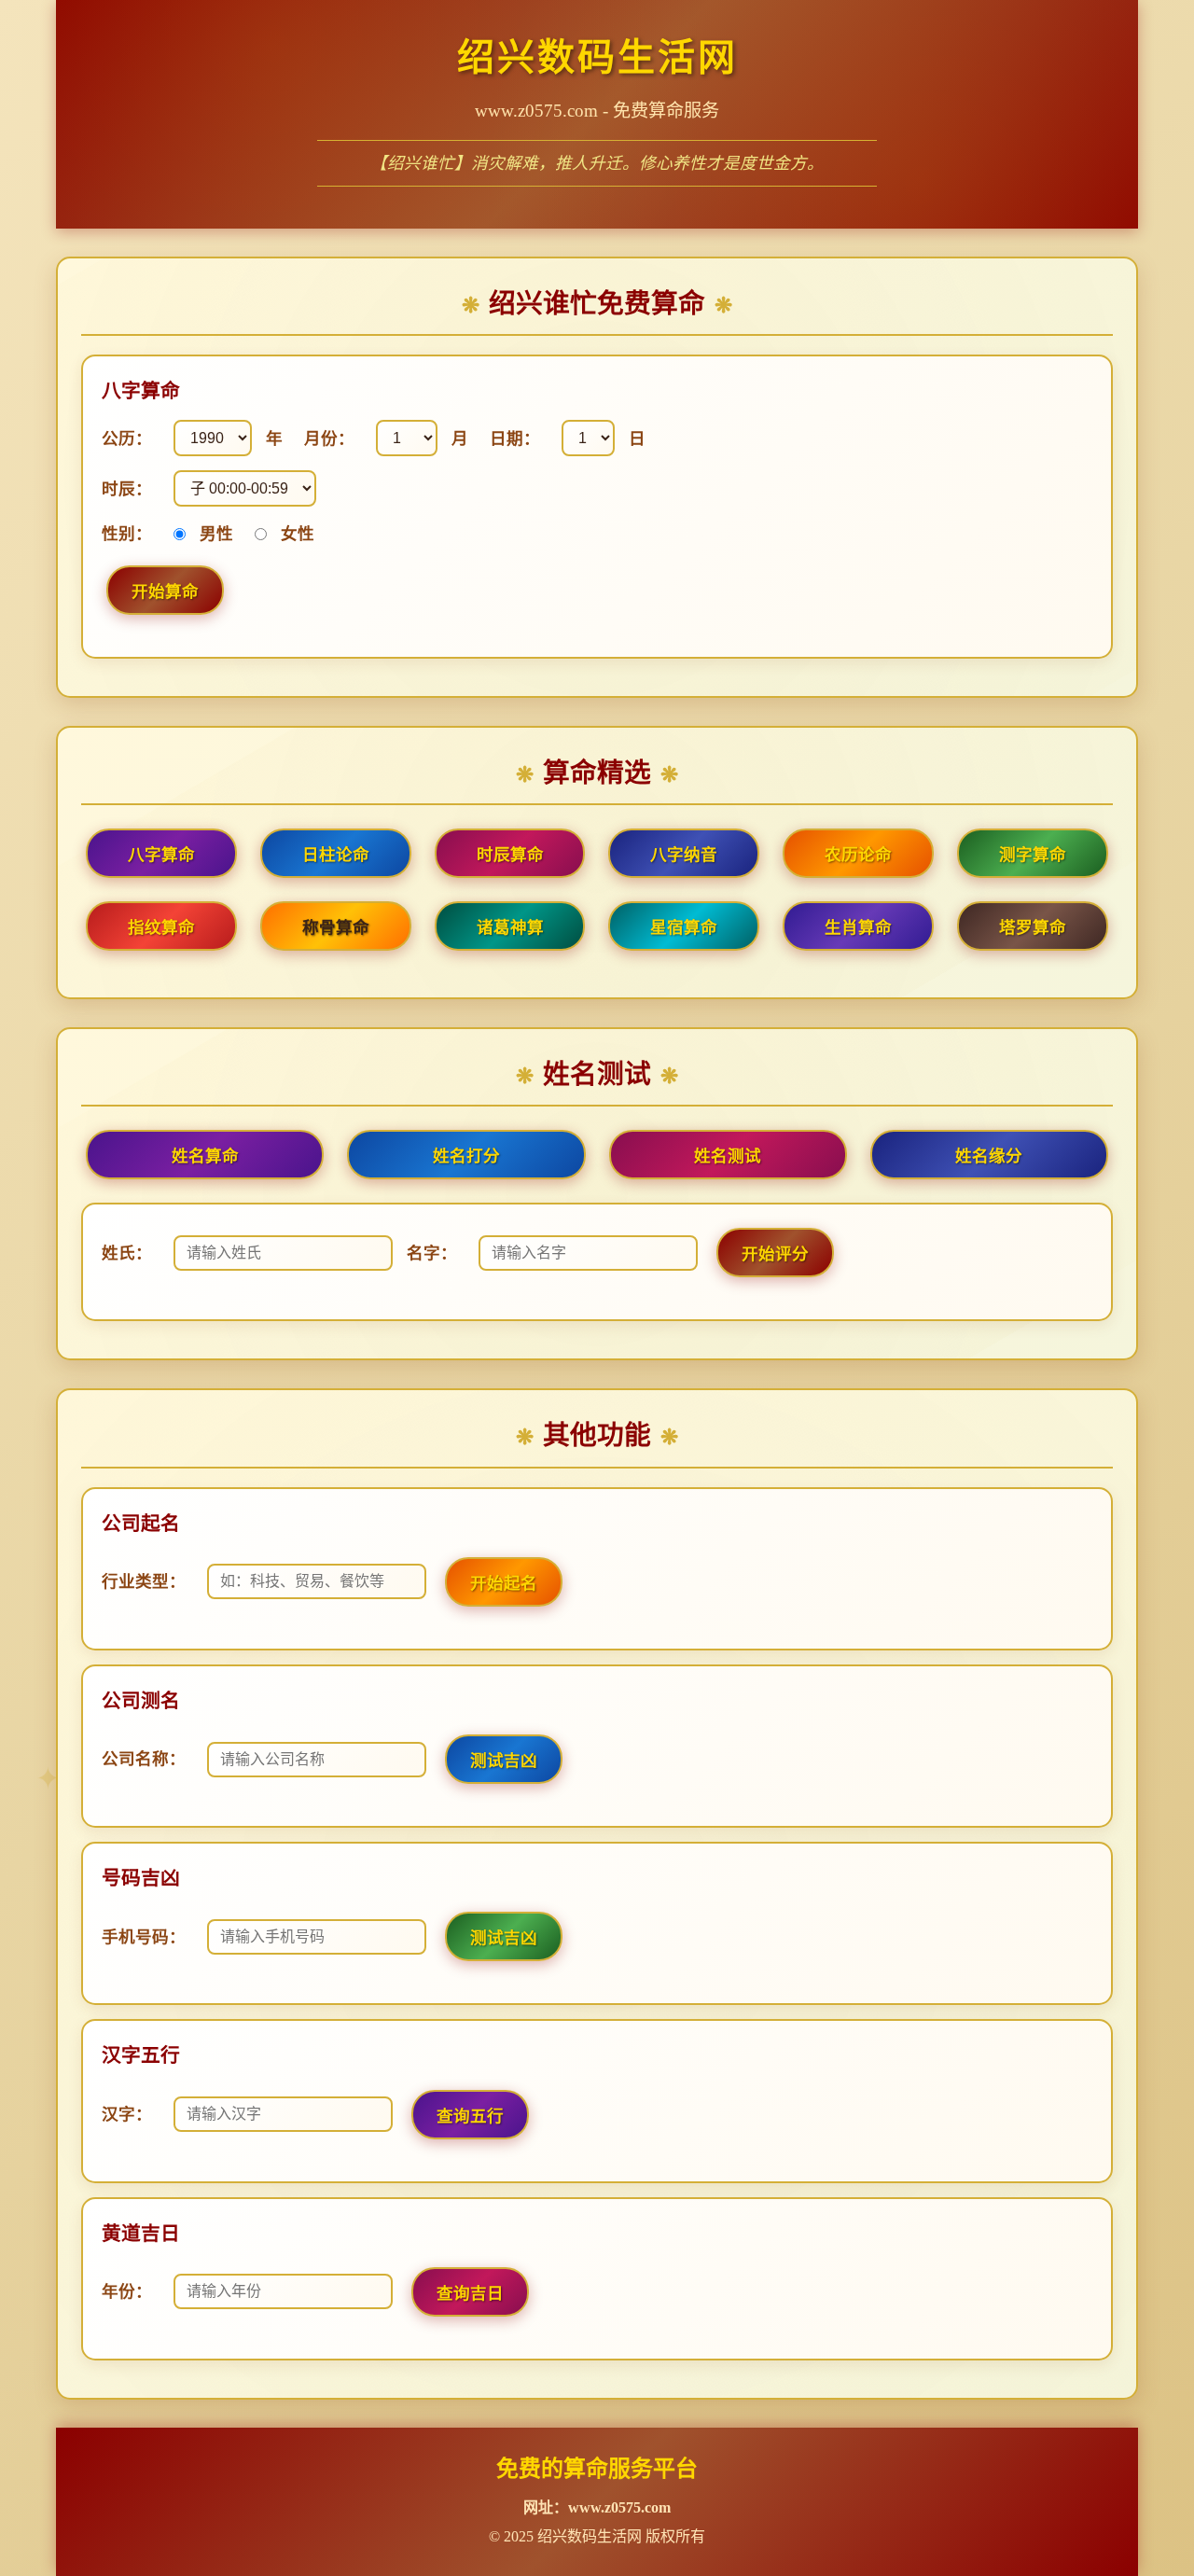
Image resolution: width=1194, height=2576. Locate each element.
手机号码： (144, 1937)
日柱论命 (336, 855)
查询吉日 (470, 2293)
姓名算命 (205, 1156)
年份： (127, 2291)
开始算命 (165, 592)
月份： (329, 439)
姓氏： (127, 1253)
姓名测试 (728, 1156)
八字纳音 (684, 855)
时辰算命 (510, 855)
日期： (515, 439)
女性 (298, 534)
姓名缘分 (989, 1156)
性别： (127, 534)
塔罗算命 (1033, 927)
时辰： (127, 489)
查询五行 (470, 2116)
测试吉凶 (504, 1761)
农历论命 (858, 855)
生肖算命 (858, 927)
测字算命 (1033, 855)
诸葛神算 (510, 927)
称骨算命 (336, 927)
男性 (216, 534)
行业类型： (144, 1581)
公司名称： (144, 1759)
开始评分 (775, 1254)
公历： (127, 439)
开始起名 (504, 1583)
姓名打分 (466, 1156)
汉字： (127, 2114)
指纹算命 (161, 927)
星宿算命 (684, 927)
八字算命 (161, 855)
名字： (432, 1253)
